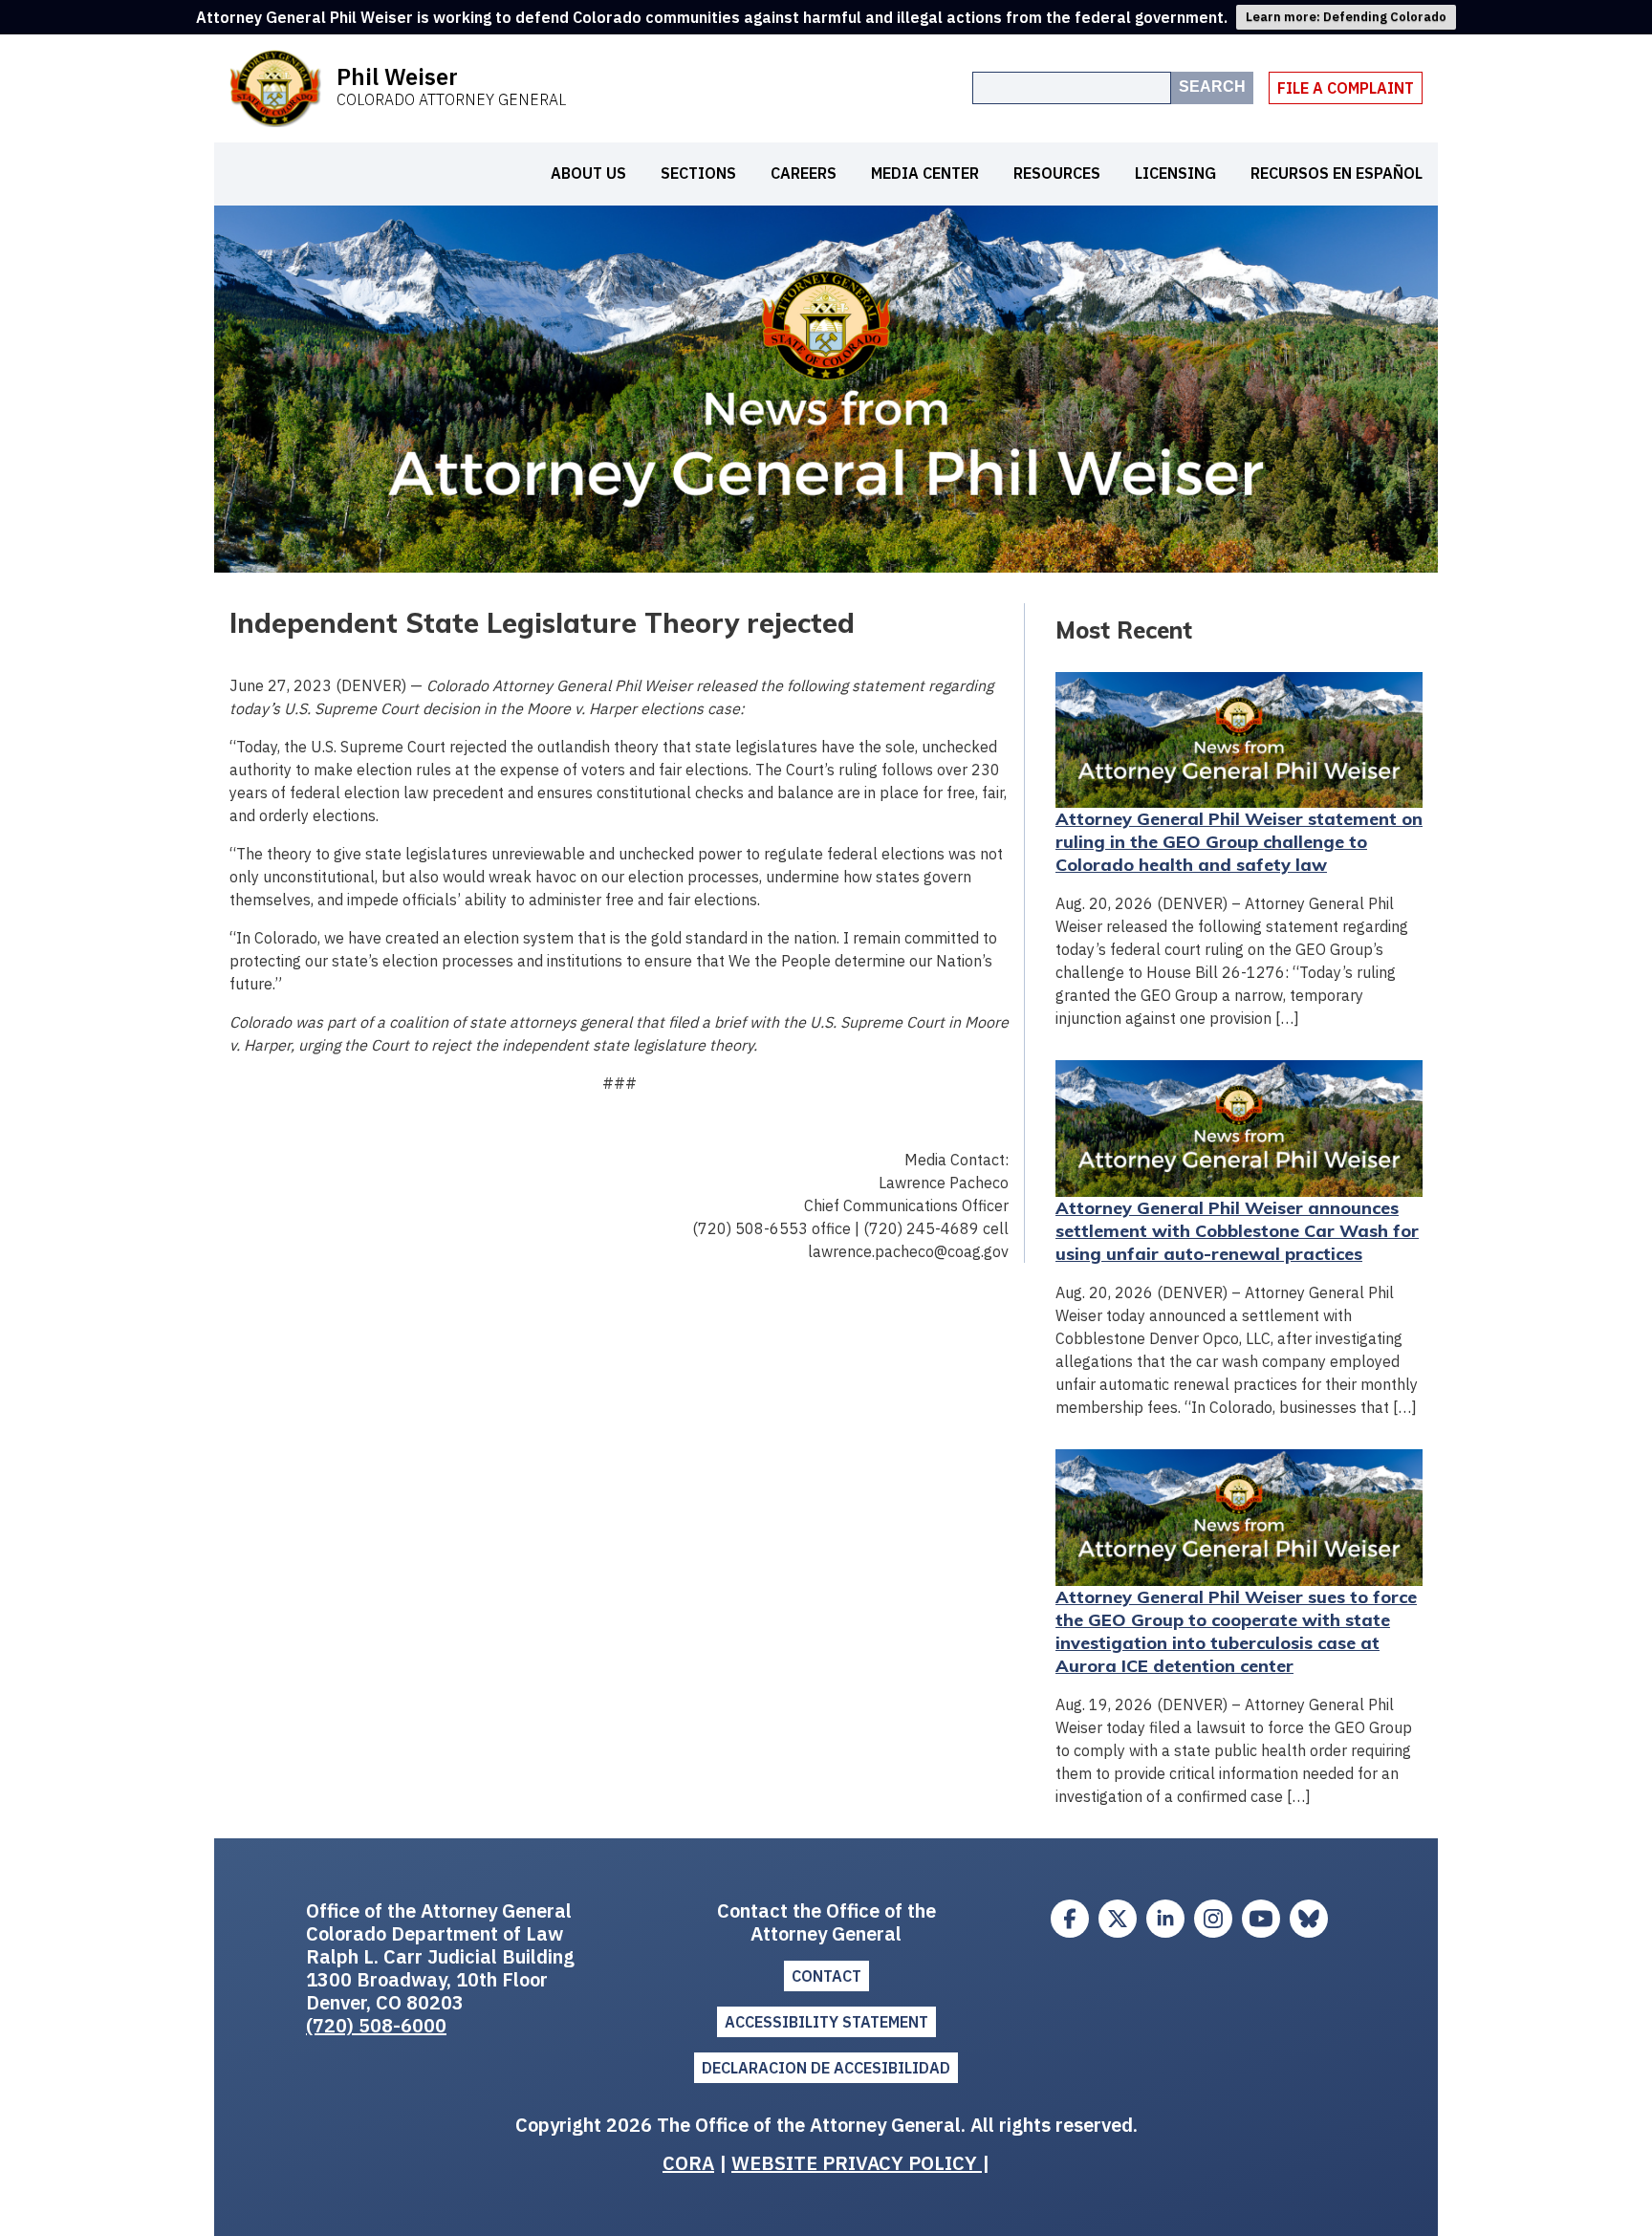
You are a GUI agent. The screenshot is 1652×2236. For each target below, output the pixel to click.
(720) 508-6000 (376, 2025)
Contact (826, 1976)
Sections (698, 173)
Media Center (925, 173)
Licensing (1175, 173)
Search (1212, 87)
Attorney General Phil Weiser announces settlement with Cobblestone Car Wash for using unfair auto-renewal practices (1237, 1231)
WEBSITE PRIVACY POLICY (857, 2163)
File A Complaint (1346, 88)
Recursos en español (1337, 173)
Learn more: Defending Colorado (1346, 17)
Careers (804, 173)
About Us (588, 173)
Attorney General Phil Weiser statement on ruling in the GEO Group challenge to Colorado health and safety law (1239, 842)
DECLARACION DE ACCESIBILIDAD (826, 2068)
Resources (1057, 173)
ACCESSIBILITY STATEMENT (826, 2022)
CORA (688, 2163)
